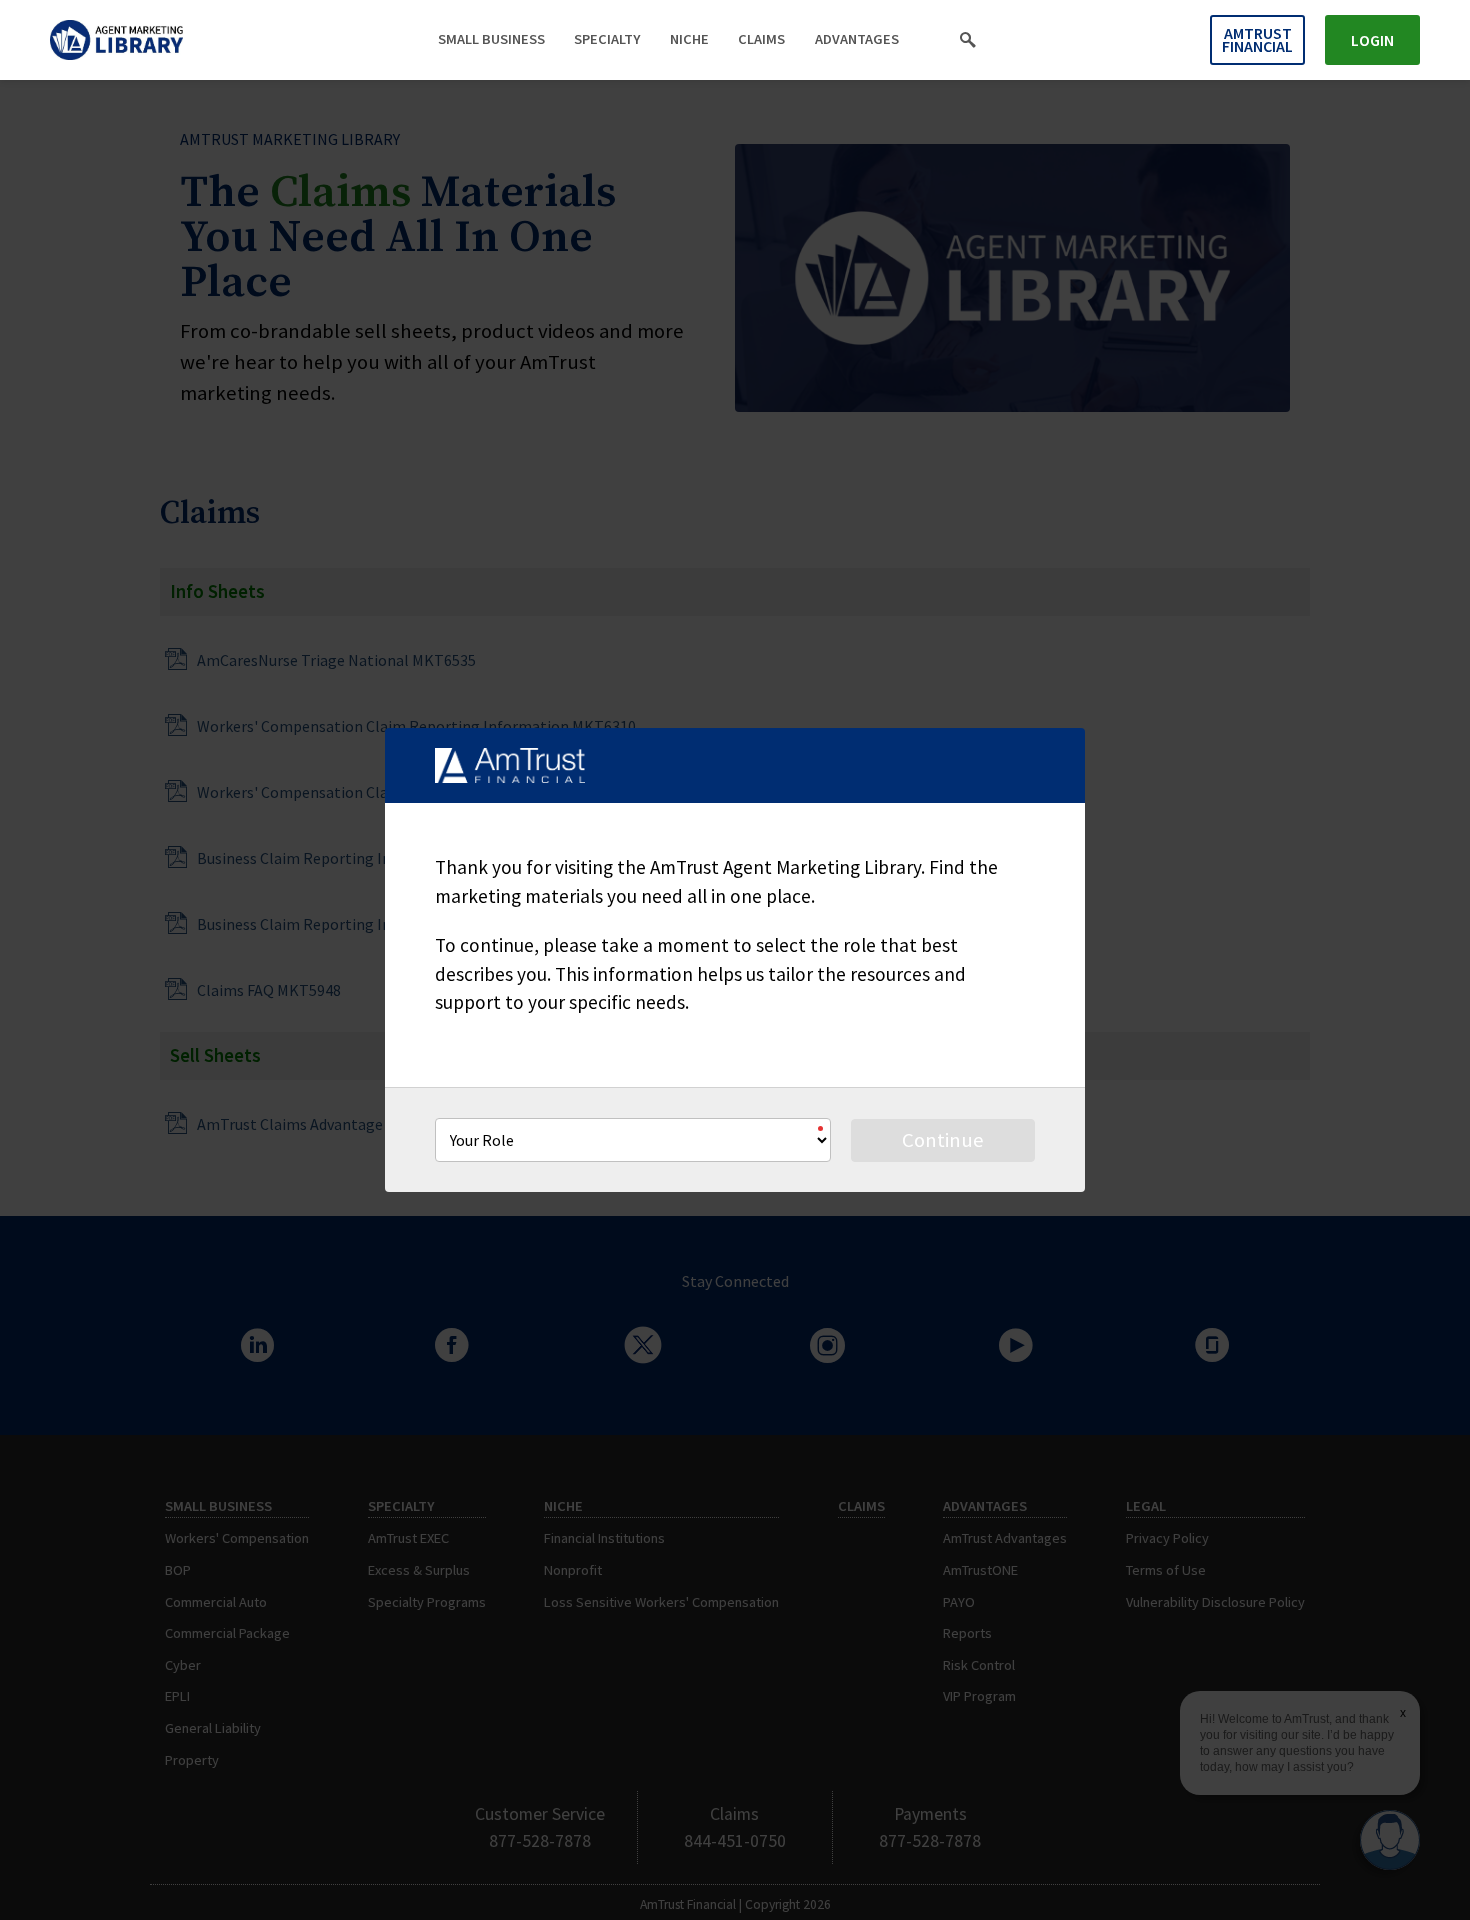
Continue (943, 1140)
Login (1372, 40)
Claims (761, 39)
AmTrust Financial (1257, 39)
